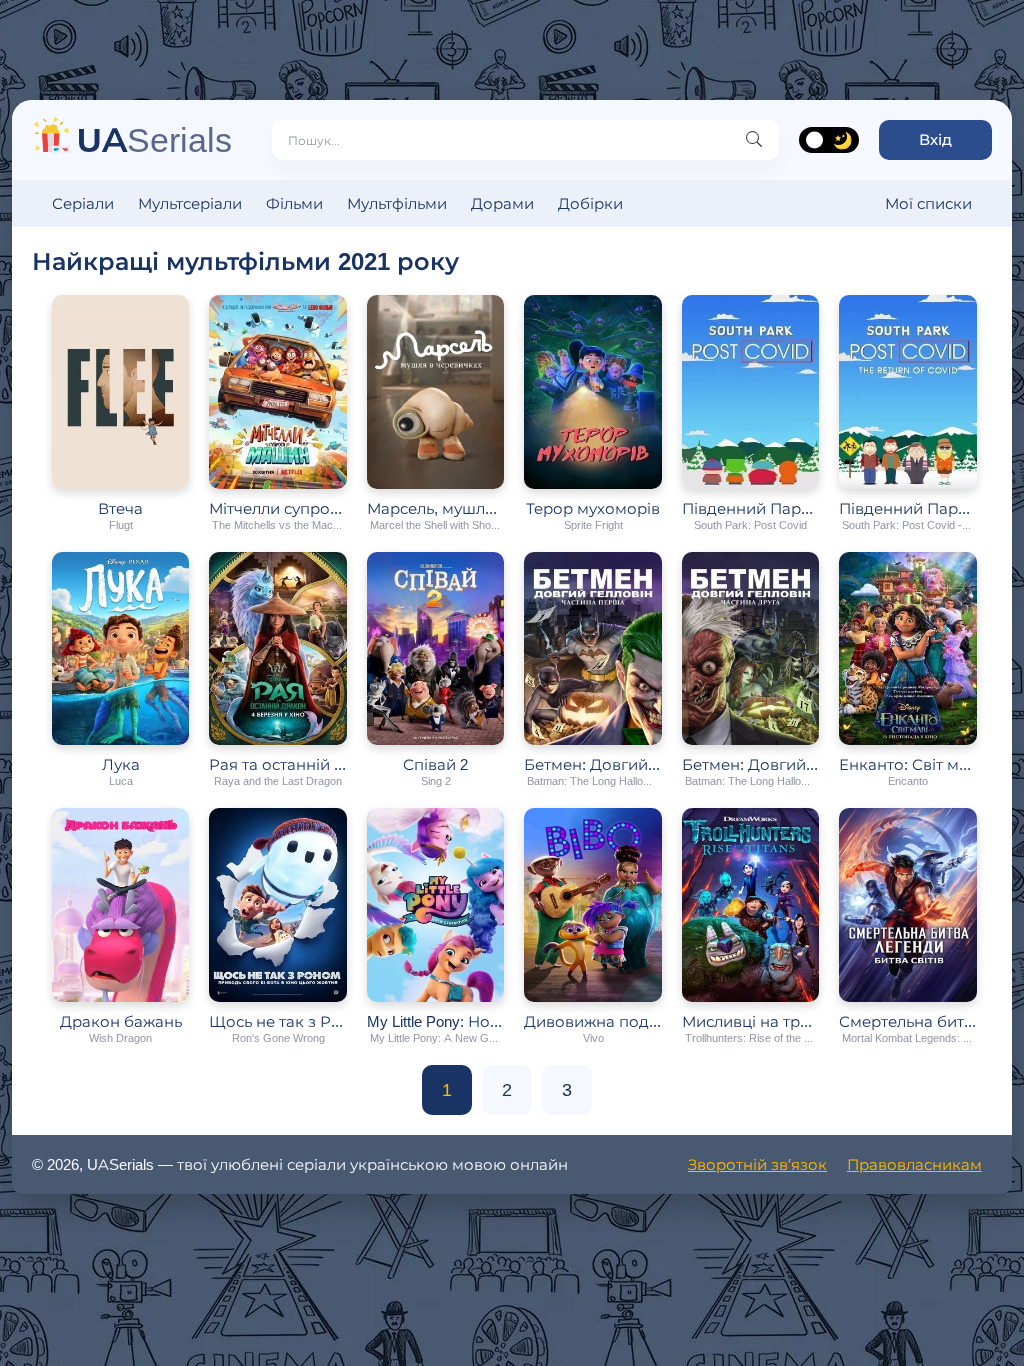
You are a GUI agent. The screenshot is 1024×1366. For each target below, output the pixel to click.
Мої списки (928, 203)
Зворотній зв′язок (757, 1164)
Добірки (590, 203)
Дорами (502, 203)
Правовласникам (914, 1164)
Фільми (294, 203)
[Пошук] (754, 140)
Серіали (83, 203)
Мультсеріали (190, 203)
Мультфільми (397, 203)
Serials (154, 139)
